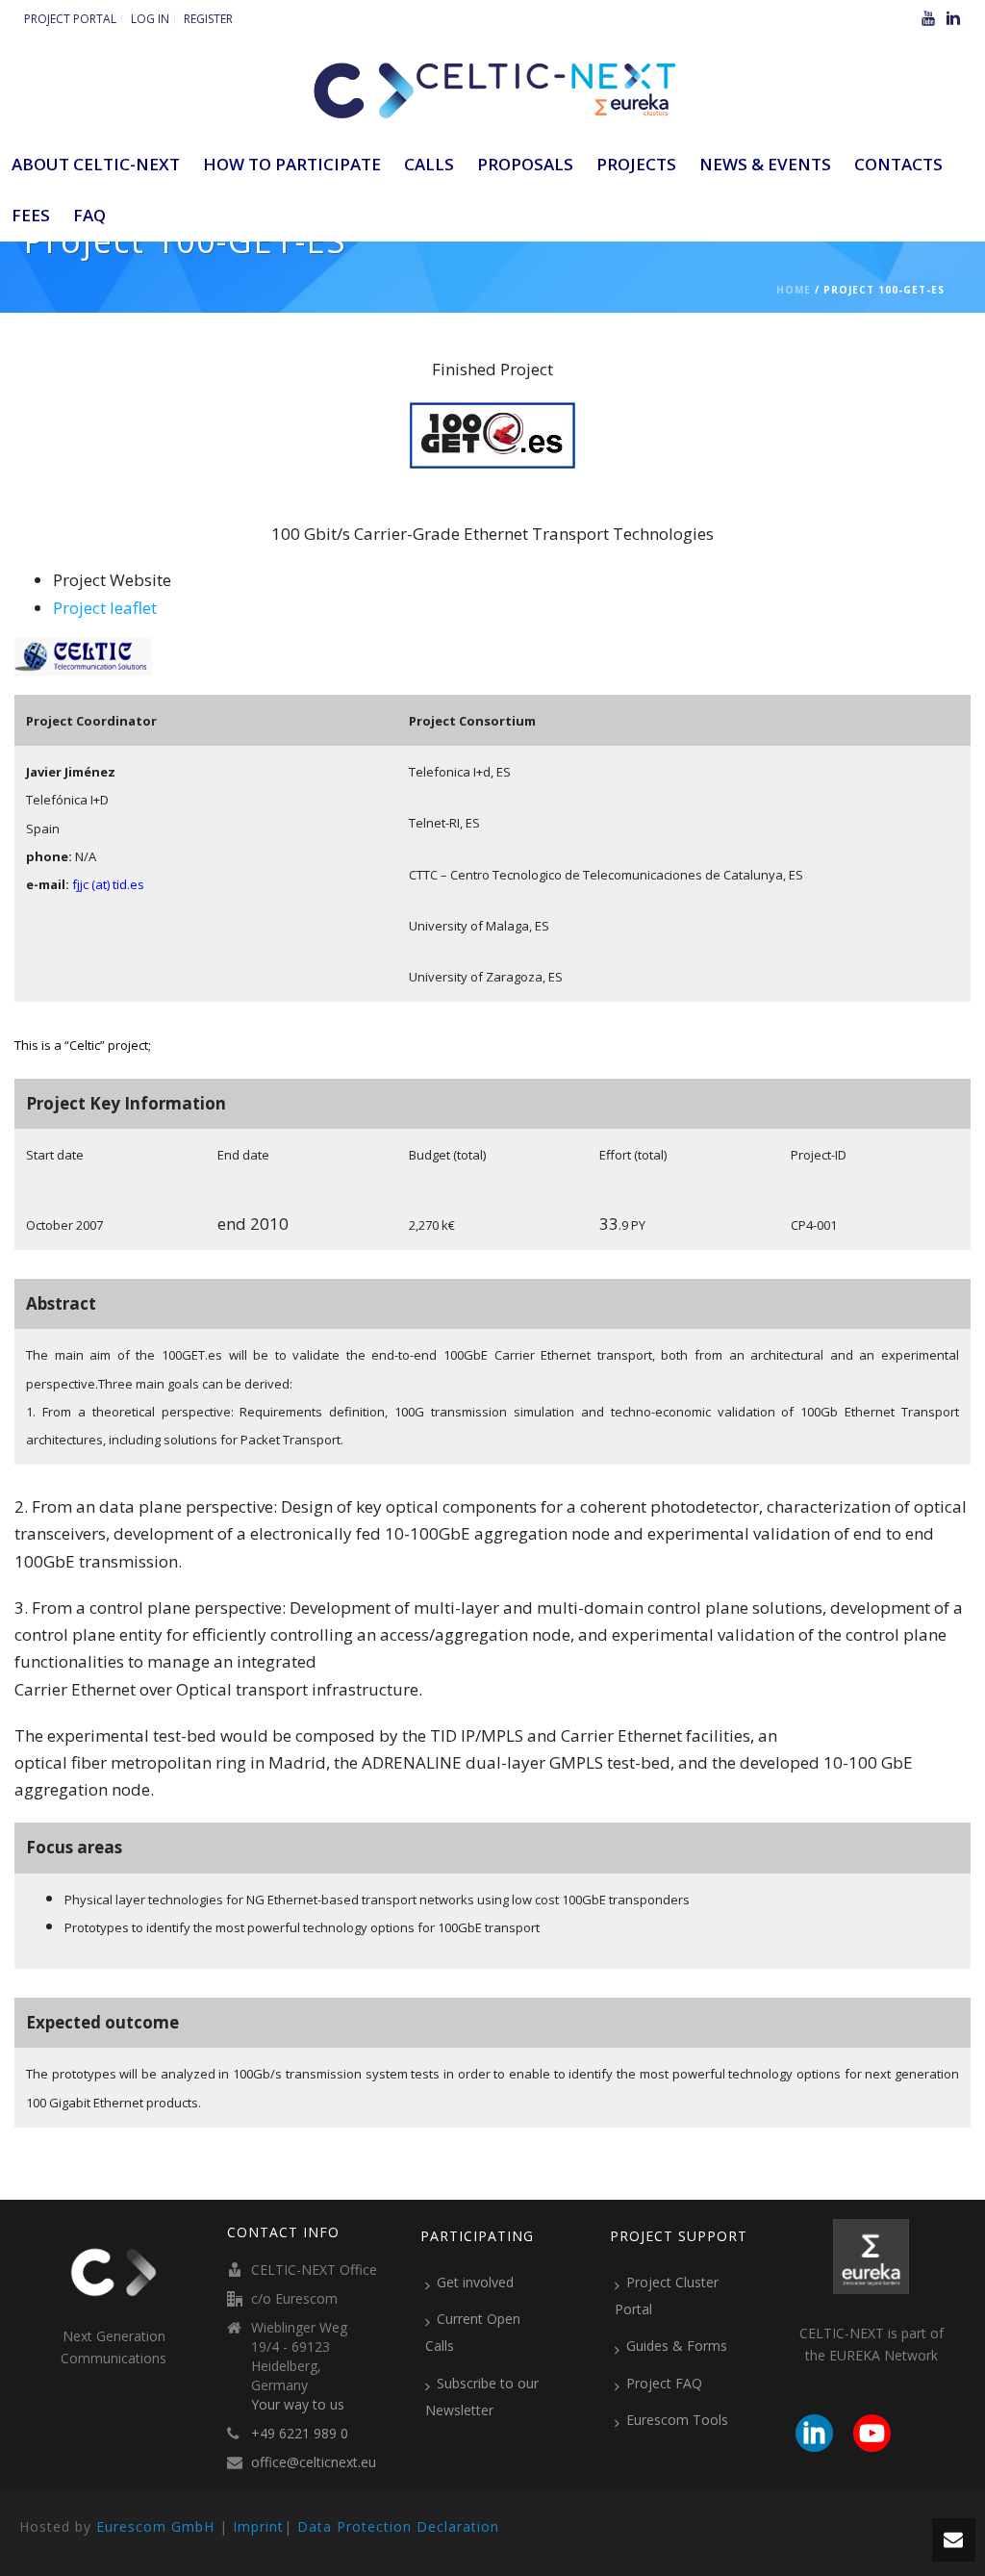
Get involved (475, 2282)
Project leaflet (105, 608)
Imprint (258, 2526)
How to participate (292, 164)
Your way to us (298, 2405)
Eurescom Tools (677, 2420)
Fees (31, 215)
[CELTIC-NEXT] (492, 87)
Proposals (525, 164)
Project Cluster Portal (667, 2295)
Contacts (898, 164)
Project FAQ (664, 2383)
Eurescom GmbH (155, 2526)
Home (794, 290)
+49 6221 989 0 (300, 2434)
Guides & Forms (677, 2346)
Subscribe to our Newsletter (482, 2397)
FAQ (89, 215)
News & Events (765, 164)
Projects (636, 164)
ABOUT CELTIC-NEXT (96, 164)
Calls (429, 164)
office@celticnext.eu (314, 2462)
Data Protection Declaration (398, 2526)
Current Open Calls (473, 2332)
